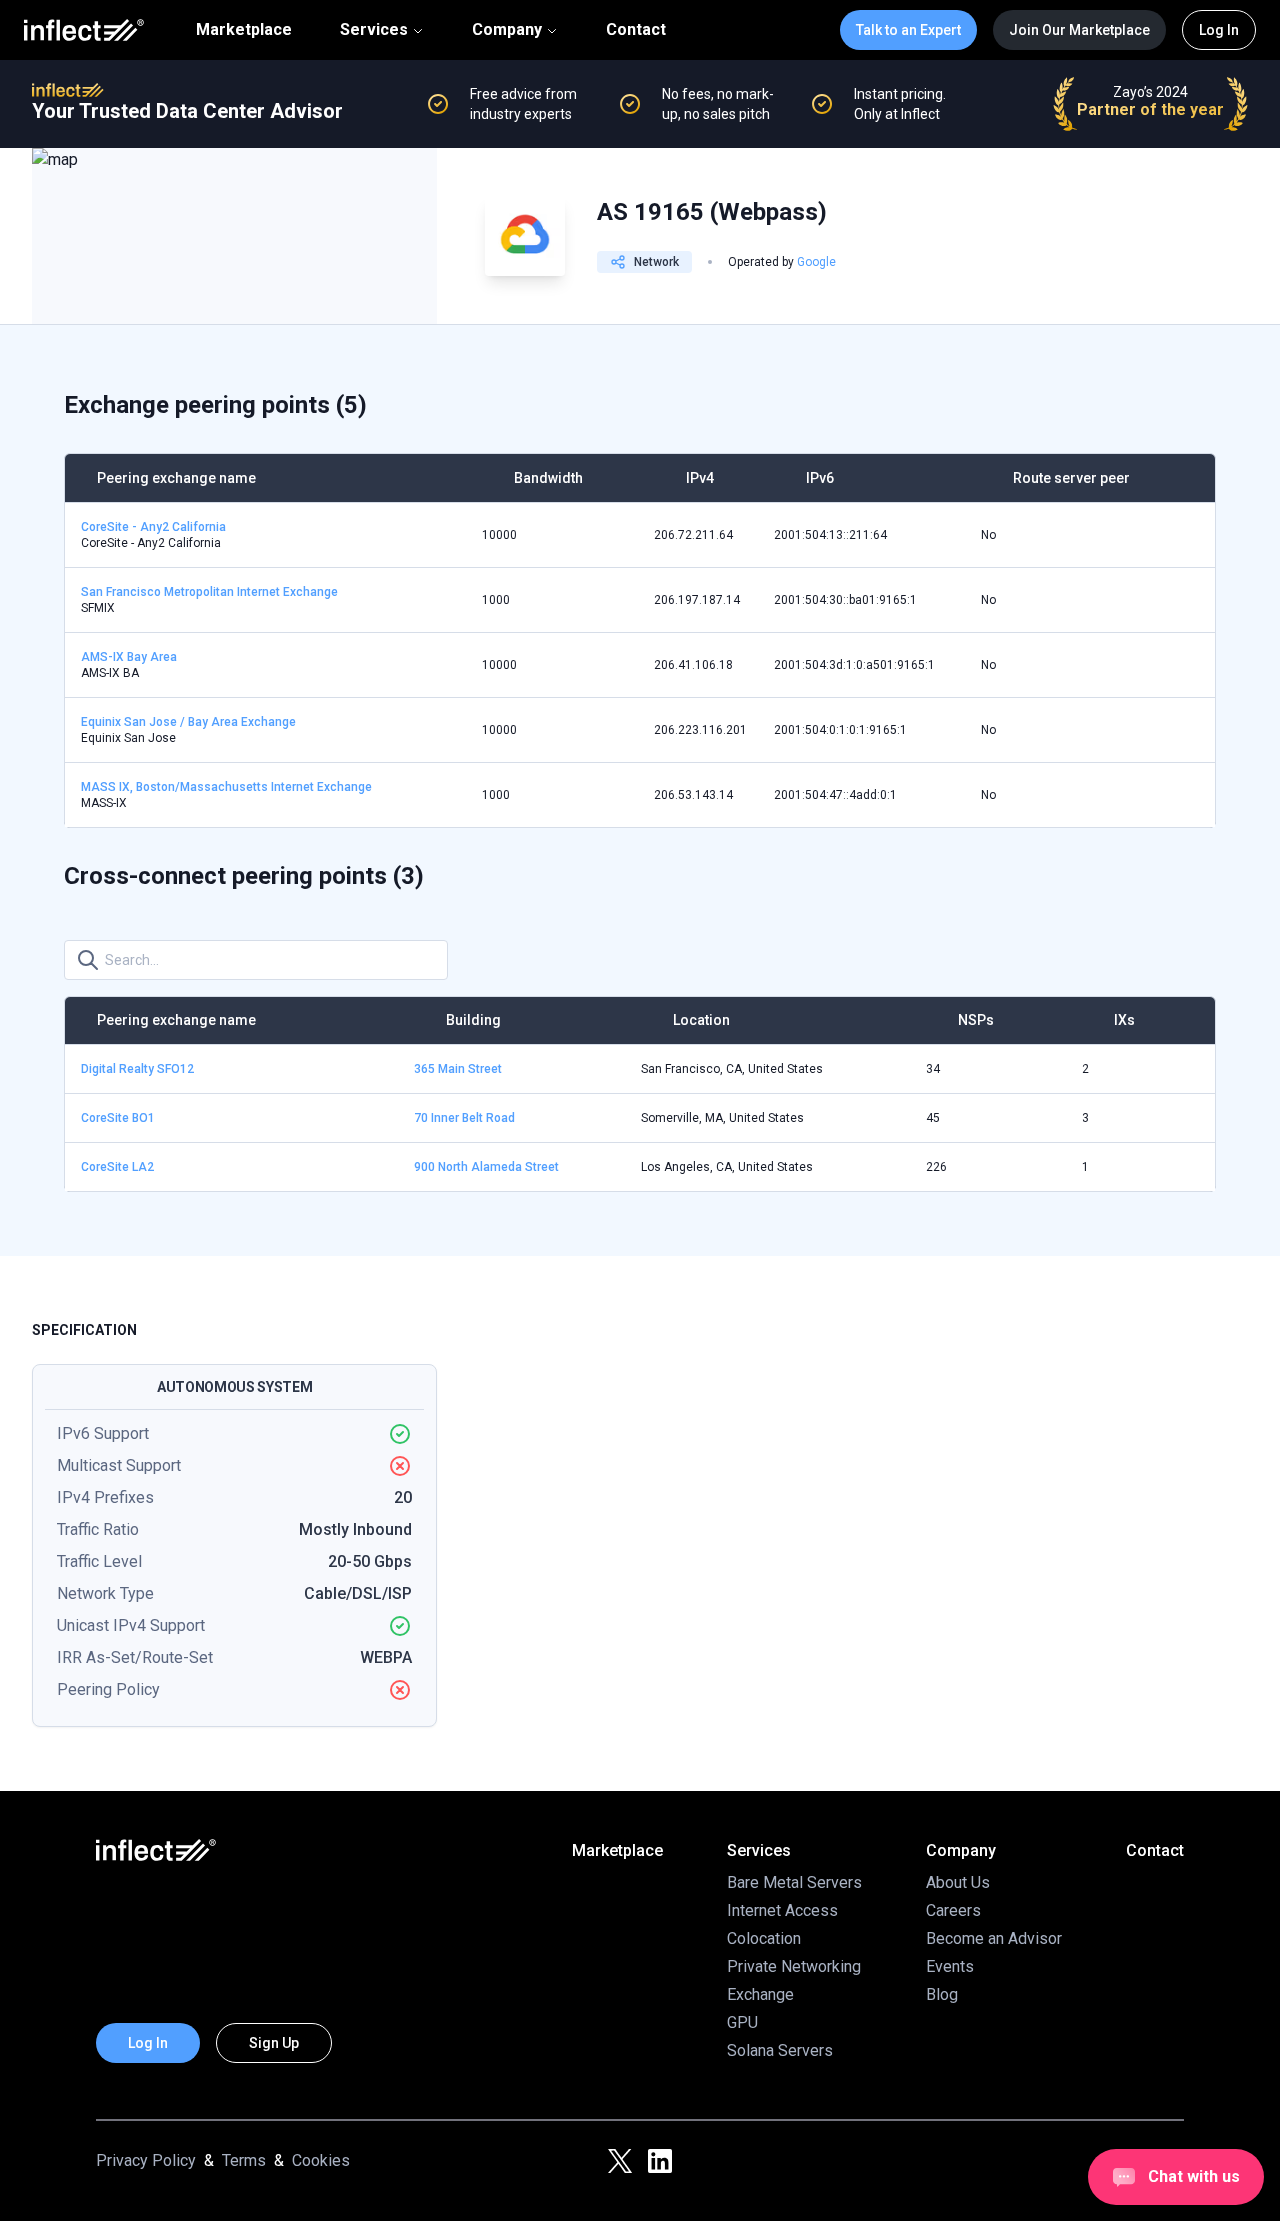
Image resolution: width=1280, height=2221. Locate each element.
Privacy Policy (146, 2160)
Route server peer (1071, 478)
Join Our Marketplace (1079, 30)
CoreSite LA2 (117, 1167)
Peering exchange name (176, 478)
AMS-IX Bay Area (129, 657)
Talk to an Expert (908, 30)
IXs (1124, 1020)
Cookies (321, 2160)
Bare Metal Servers (794, 1882)
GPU (742, 2022)
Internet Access (782, 1910)
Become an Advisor (994, 1938)
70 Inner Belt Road (464, 1118)
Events (950, 1966)
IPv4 (700, 478)
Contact (636, 30)
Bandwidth (548, 478)
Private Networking (794, 1966)
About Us (958, 1882)
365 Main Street (458, 1069)
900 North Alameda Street (486, 1167)
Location (701, 1020)
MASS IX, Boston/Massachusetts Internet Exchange (226, 787)
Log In (1219, 30)
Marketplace (244, 30)
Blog (942, 1994)
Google (816, 262)
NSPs (976, 1020)
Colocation (764, 1938)
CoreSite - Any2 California (153, 527)
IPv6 (820, 478)
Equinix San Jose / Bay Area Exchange (188, 722)
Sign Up (274, 2043)
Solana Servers (780, 2050)
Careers (953, 1910)
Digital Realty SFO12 (137, 1069)
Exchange (760, 1994)
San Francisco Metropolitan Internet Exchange (209, 592)
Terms (244, 2160)
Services (374, 29)
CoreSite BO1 (118, 1118)
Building (473, 1020)
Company (507, 29)
